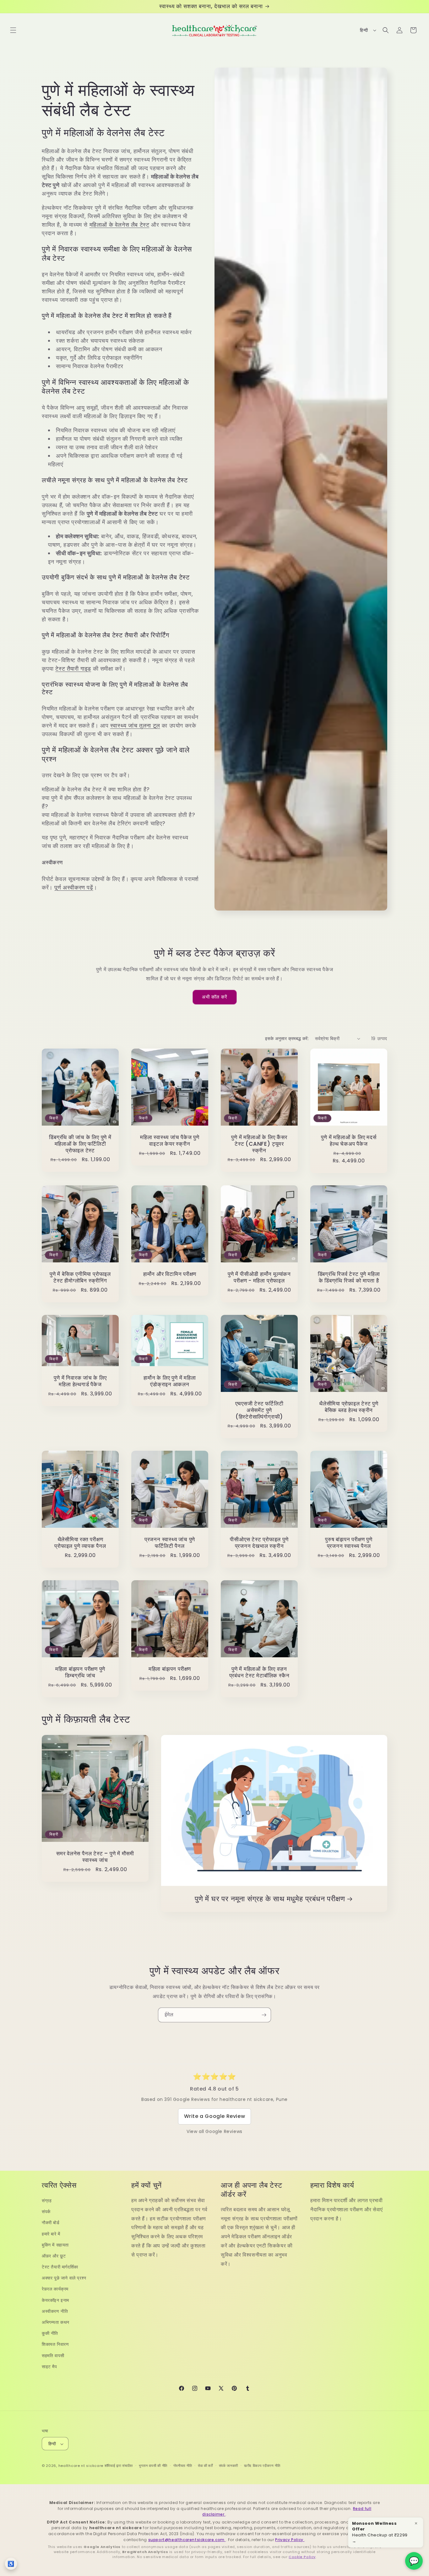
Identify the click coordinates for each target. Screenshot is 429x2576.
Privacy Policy (290, 2540)
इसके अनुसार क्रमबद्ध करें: (287, 1039)
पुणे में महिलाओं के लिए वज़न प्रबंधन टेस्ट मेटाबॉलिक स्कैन (259, 1672)
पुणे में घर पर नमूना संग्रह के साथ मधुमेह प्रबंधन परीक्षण (270, 1899)
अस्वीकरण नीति (55, 2311)
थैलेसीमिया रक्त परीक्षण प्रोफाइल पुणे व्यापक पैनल (80, 1543)
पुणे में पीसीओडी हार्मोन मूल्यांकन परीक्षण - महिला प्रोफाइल (259, 1277)
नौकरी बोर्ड (51, 2223)
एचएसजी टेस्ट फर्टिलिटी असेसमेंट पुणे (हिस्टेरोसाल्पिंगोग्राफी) (259, 1410)
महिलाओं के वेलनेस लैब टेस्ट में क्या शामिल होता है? (96, 789)
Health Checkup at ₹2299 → (380, 2532)
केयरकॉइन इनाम (55, 2300)
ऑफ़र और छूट (54, 2256)
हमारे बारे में (51, 2234)
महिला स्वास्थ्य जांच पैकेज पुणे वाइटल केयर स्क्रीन (170, 1141)
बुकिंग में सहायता (55, 2245)
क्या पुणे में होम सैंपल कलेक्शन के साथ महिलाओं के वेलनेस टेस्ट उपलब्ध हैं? (117, 802)
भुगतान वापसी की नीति (153, 2466)
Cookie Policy (302, 2557)
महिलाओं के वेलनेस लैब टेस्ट (119, 225)
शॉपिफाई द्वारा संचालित (119, 2466)
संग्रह (47, 2201)
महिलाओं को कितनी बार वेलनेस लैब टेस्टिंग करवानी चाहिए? (104, 823)
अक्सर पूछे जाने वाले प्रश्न (64, 2278)
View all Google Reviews (215, 2131)
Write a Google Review (215, 2116)
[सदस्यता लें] (264, 2015)
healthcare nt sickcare (81, 2466)
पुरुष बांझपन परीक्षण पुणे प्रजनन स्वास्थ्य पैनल (349, 1543)
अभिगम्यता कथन (56, 2322)
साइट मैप (49, 2367)
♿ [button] (11, 2564)
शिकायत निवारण (55, 2345)
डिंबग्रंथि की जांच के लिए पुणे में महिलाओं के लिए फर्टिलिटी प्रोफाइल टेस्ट (80, 1144)
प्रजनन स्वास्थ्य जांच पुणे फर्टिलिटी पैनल (170, 1543)
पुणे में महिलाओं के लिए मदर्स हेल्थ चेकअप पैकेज (349, 1141)
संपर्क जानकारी (229, 2466)
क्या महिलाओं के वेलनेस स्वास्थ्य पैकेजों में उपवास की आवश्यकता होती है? (119, 815)
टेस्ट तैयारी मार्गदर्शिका (60, 2267)
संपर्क (46, 2212)
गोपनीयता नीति (183, 2466)
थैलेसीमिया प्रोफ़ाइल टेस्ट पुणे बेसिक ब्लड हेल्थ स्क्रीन (349, 1407)
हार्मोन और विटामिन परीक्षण (170, 1274)
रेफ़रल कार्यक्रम (55, 2289)
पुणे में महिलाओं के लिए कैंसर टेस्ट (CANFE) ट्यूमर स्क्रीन (259, 1144)
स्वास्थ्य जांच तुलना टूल (135, 726)
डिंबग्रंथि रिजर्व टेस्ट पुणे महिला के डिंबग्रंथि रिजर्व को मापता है (349, 1277)
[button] (13, 30)
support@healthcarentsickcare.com (187, 2540)
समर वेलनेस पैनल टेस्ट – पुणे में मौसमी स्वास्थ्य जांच (95, 1857)
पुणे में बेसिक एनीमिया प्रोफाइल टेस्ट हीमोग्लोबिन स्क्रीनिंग (80, 1277)
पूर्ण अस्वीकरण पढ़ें (74, 887)
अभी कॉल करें (215, 997)
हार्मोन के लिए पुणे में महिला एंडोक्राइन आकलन (170, 1381)
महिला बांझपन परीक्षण (170, 1669)
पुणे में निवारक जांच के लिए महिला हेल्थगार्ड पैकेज (80, 1381)
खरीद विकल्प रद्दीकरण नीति (262, 2466)
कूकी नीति (50, 2333)
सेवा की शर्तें (205, 2466)
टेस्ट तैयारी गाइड (73, 669)
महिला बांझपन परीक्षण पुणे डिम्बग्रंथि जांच (80, 1672)
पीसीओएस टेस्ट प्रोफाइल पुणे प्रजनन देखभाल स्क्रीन (259, 1543)
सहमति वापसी (53, 2356)
